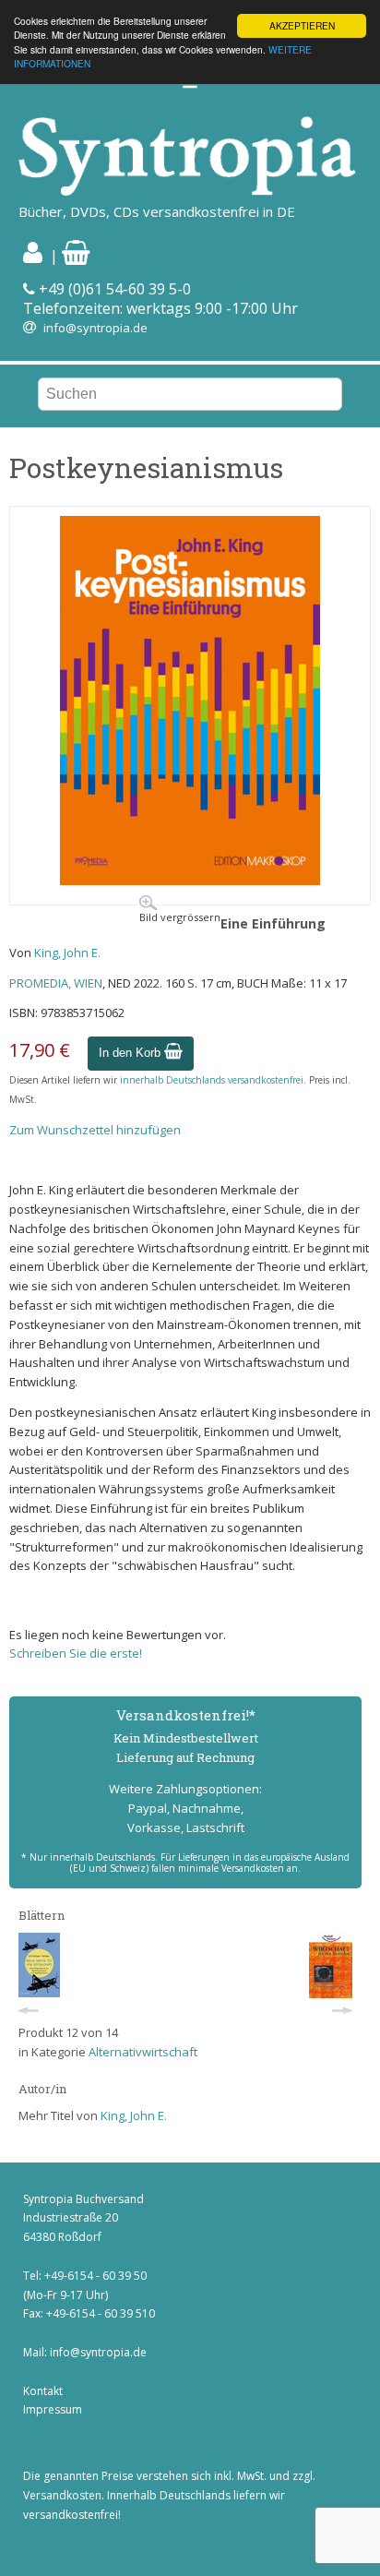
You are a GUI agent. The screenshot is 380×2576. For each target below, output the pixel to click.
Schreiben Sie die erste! (76, 1653)
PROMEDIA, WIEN (56, 983)
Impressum (53, 2409)
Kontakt (43, 2391)
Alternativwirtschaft (143, 2052)
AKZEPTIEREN (302, 25)
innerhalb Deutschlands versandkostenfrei (212, 1080)
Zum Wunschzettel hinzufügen (95, 1130)
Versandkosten (62, 2495)
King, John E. (67, 953)
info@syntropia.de (95, 328)
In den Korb (131, 1053)
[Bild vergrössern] (190, 881)
